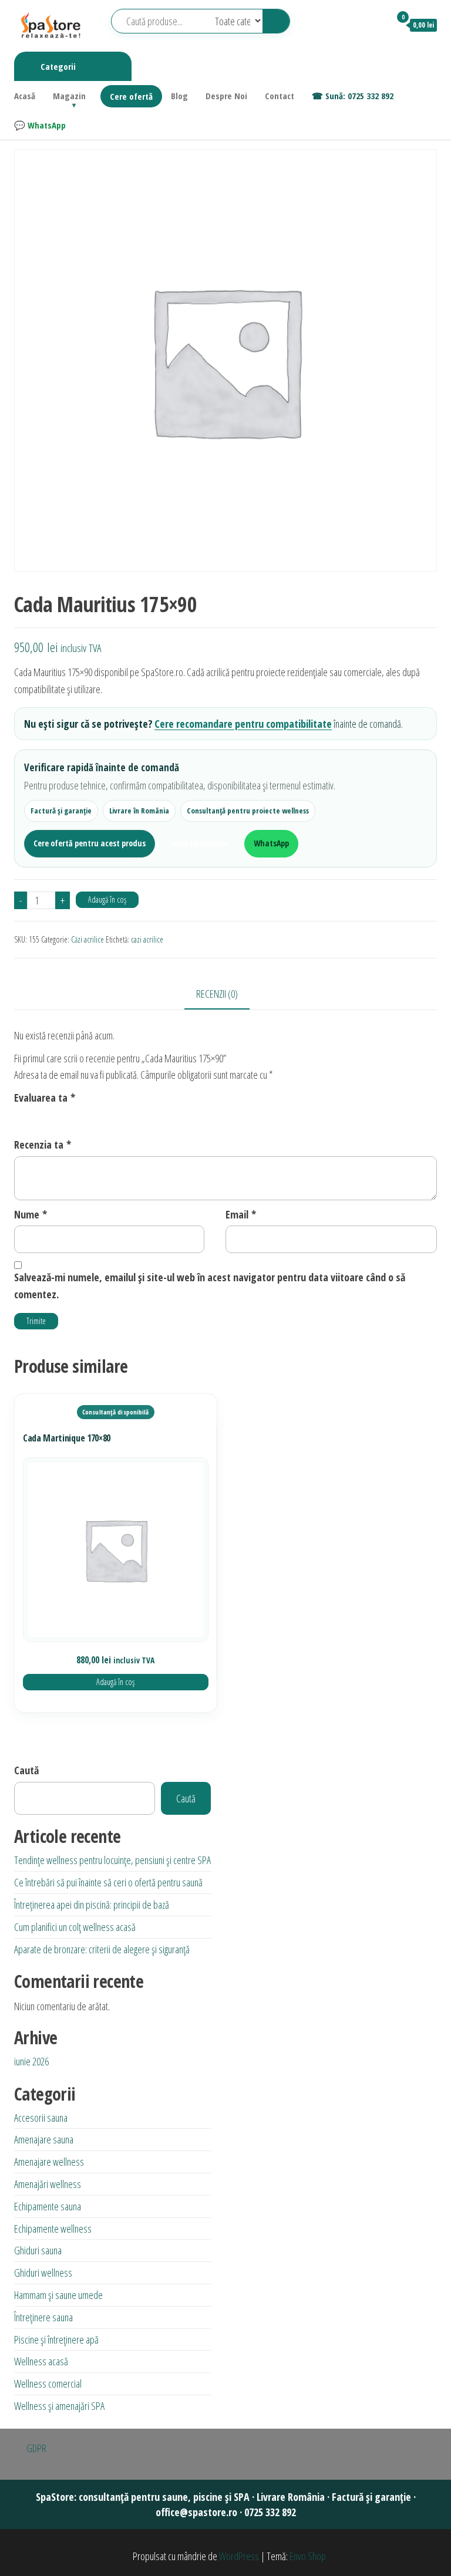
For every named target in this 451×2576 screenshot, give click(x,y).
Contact (280, 96)
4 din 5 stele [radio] (69, 1116)
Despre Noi (226, 96)
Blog (179, 96)
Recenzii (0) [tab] (217, 994)
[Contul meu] (376, 25)
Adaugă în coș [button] (115, 1682)
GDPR (36, 2448)
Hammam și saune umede (58, 2295)
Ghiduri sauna (38, 2250)
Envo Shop (308, 2556)
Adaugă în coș (107, 899)
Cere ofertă (131, 96)
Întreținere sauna (43, 2317)
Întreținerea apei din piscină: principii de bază (92, 1905)
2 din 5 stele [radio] (37, 1116)
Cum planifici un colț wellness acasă (75, 1927)
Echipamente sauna (48, 2206)
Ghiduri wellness (43, 2273)
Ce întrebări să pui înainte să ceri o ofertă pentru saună (108, 1882)
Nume (31, 1214)
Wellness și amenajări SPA (59, 2406)
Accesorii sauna (41, 2118)
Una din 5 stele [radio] (21, 1116)
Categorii (58, 66)
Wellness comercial (48, 2383)
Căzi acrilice (87, 939)
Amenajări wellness (48, 2184)
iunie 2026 (31, 2061)
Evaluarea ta (45, 1098)
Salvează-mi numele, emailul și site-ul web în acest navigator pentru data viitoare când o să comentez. (210, 1286)
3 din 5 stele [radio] (53, 1116)
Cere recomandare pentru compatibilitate (243, 724)
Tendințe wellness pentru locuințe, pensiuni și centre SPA (112, 1860)
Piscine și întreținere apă (56, 2339)
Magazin (69, 96)
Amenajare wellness (49, 2162)
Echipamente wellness (53, 2229)
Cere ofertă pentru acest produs (90, 843)
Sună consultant (200, 843)
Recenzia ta (43, 1144)
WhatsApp (47, 125)
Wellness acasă (41, 2361)
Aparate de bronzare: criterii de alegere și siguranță (102, 1949)
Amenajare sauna (44, 2139)
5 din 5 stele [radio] (85, 1116)
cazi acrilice (147, 939)
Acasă (25, 96)
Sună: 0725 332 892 (359, 96)
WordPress (239, 2556)
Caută (26, 1770)
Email (241, 1214)
